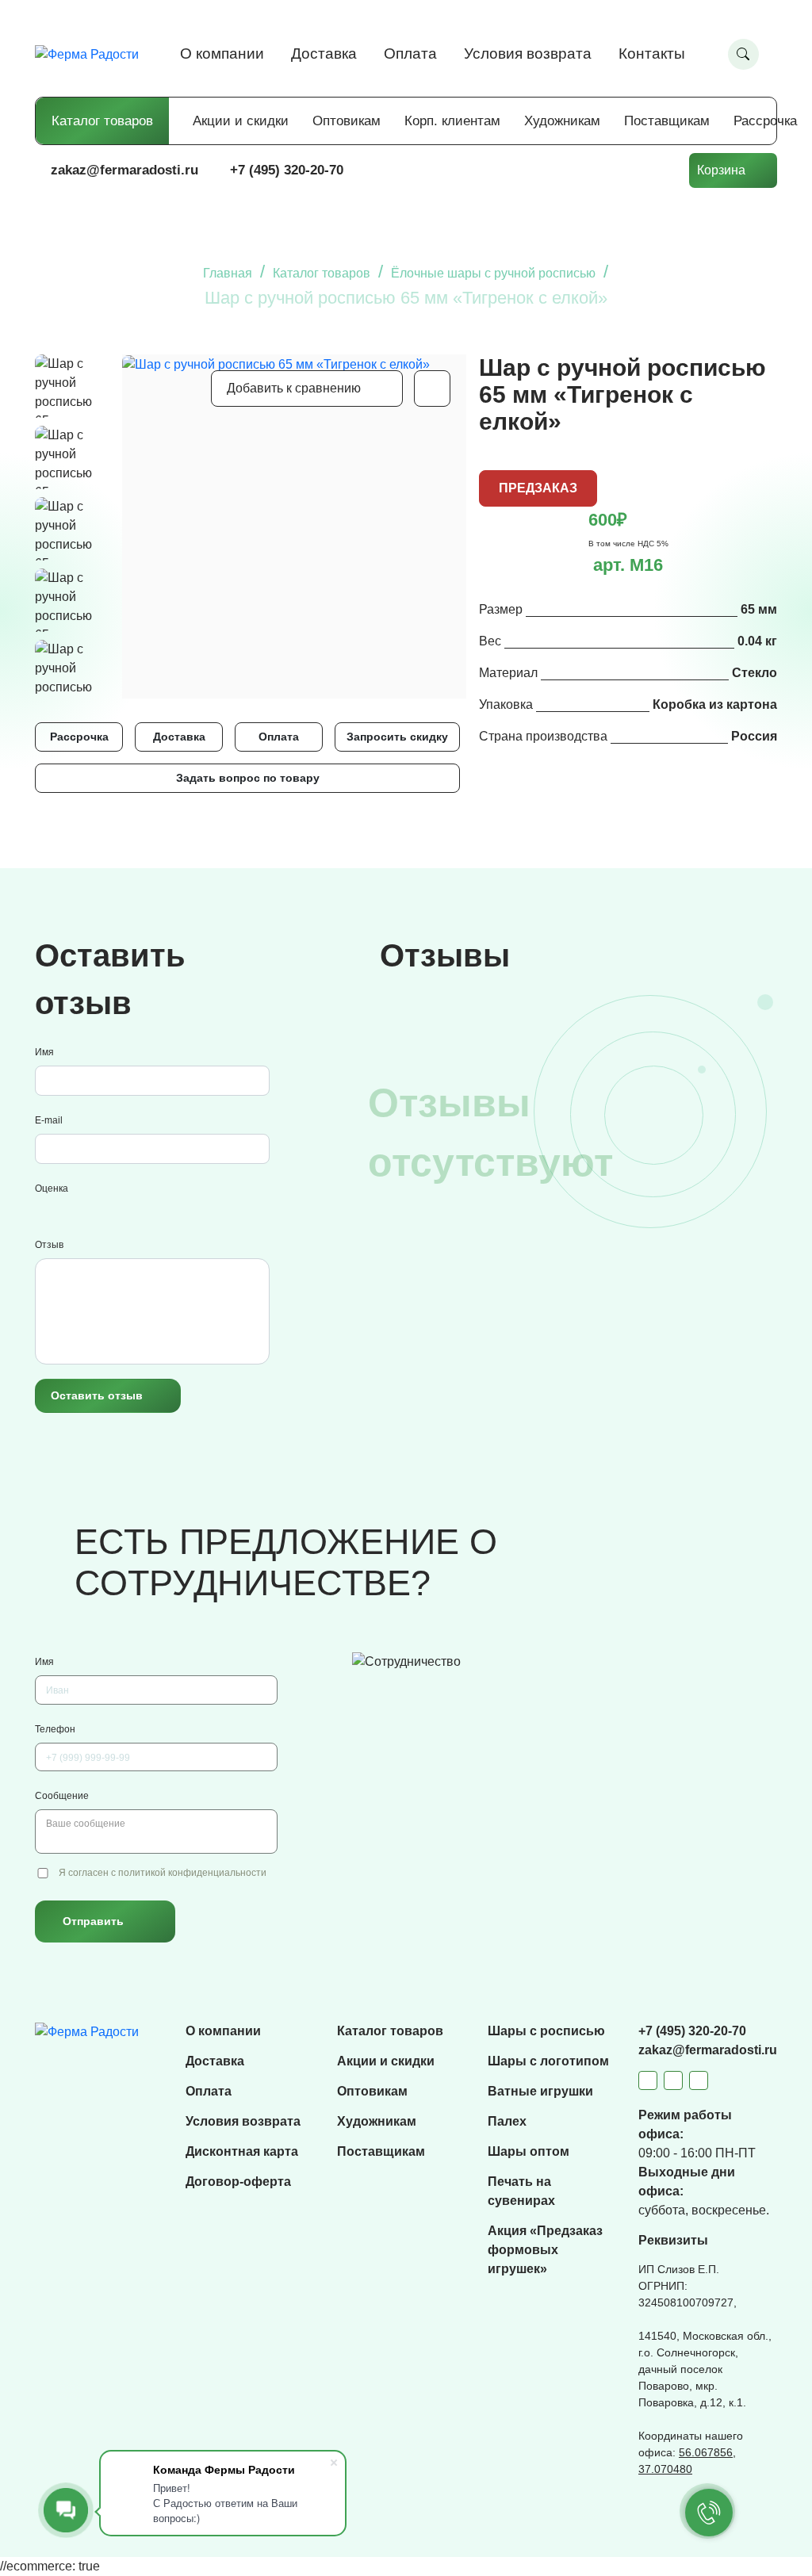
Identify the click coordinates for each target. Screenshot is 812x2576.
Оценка (52, 1188)
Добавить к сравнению (294, 388)
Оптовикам (347, 121)
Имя (44, 1052)
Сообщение (62, 1796)
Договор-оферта (238, 2182)
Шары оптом (529, 2151)
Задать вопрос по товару (248, 778)
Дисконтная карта (242, 2151)
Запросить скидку (397, 737)
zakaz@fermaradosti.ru (124, 170)
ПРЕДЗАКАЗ (538, 488)
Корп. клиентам (452, 121)
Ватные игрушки (540, 2091)
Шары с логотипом (548, 2061)
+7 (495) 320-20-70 (287, 170)
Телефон (55, 1729)
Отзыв (49, 1245)
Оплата (410, 54)
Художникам (562, 121)
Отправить (93, 1921)
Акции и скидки (241, 121)
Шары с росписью (546, 2031)
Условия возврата (528, 54)
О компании (222, 54)
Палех (507, 2121)
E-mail (49, 1120)
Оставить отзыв (97, 1395)
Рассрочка (765, 121)
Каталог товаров (102, 121)
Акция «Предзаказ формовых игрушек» (545, 2250)
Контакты (652, 54)
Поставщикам (667, 121)
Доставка (324, 54)
